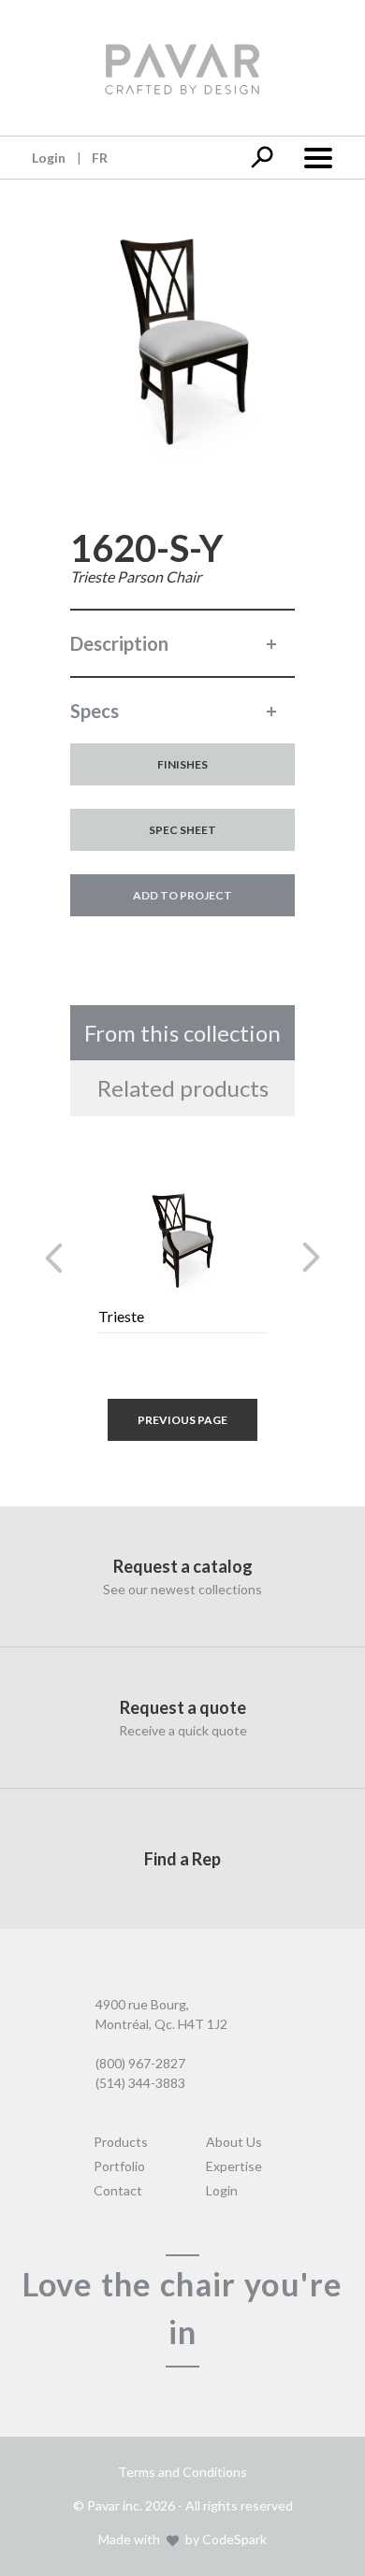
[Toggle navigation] (317, 156)
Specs (95, 711)
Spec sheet (182, 830)
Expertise (234, 2166)
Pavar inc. (115, 2505)
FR (100, 158)
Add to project (182, 895)
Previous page (182, 1420)
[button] (54, 1258)
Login (49, 158)
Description (119, 643)
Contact (118, 2190)
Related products (183, 1088)
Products (121, 2142)
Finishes (182, 764)
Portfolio (119, 2166)
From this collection (182, 1033)
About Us (234, 2142)
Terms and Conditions (182, 2472)
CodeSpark (234, 2539)
